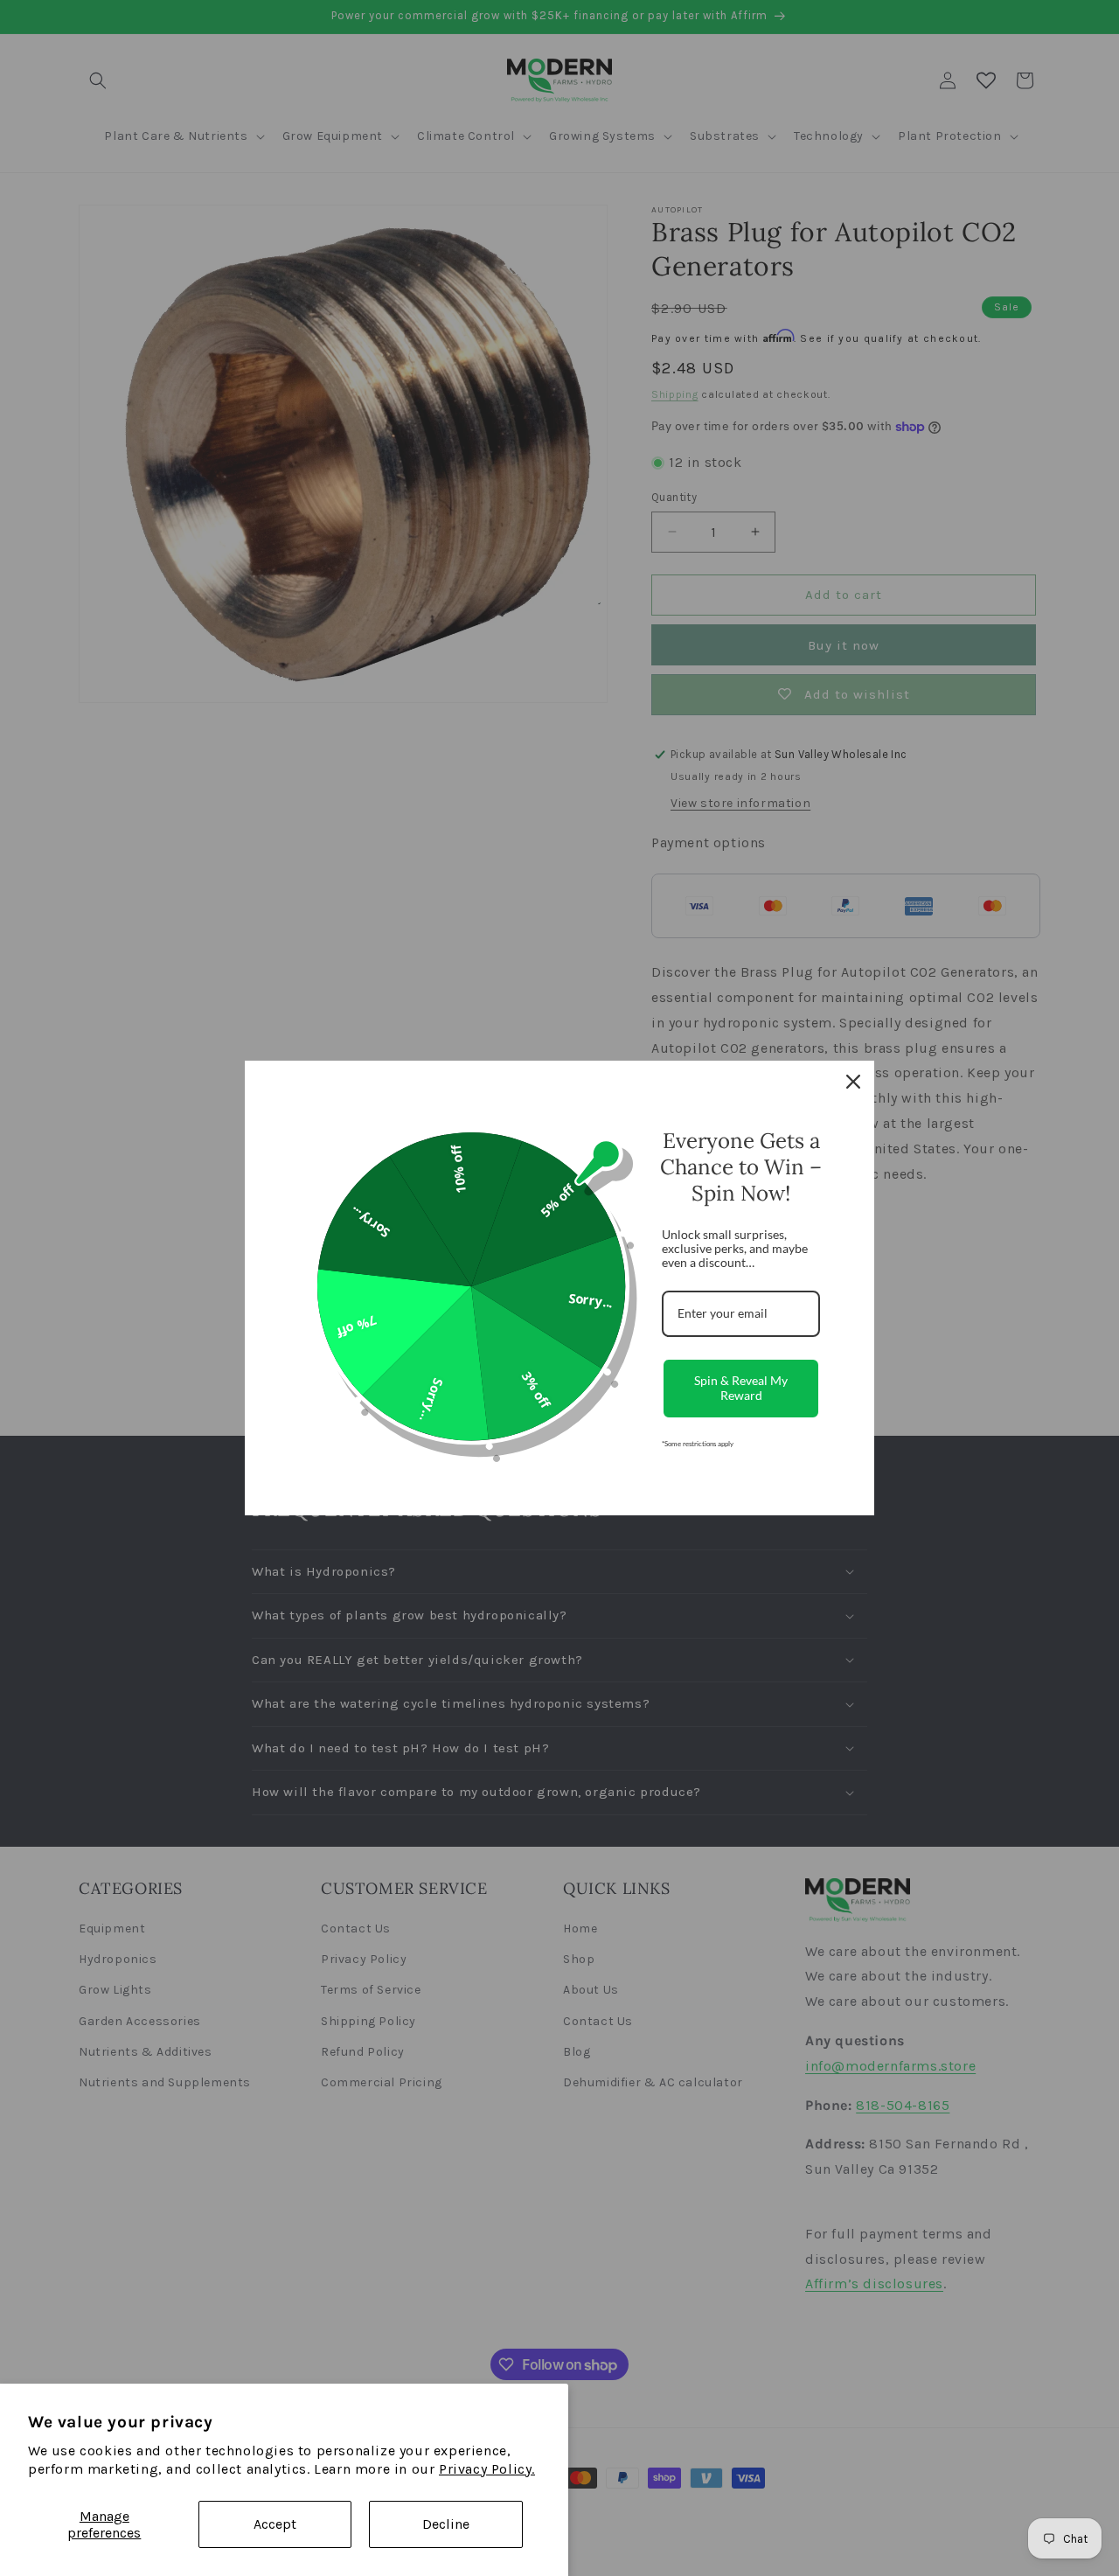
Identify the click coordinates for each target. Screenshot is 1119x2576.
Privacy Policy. (487, 2469)
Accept (275, 2524)
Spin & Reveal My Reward (741, 1388)
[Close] (853, 1082)
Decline (446, 2524)
